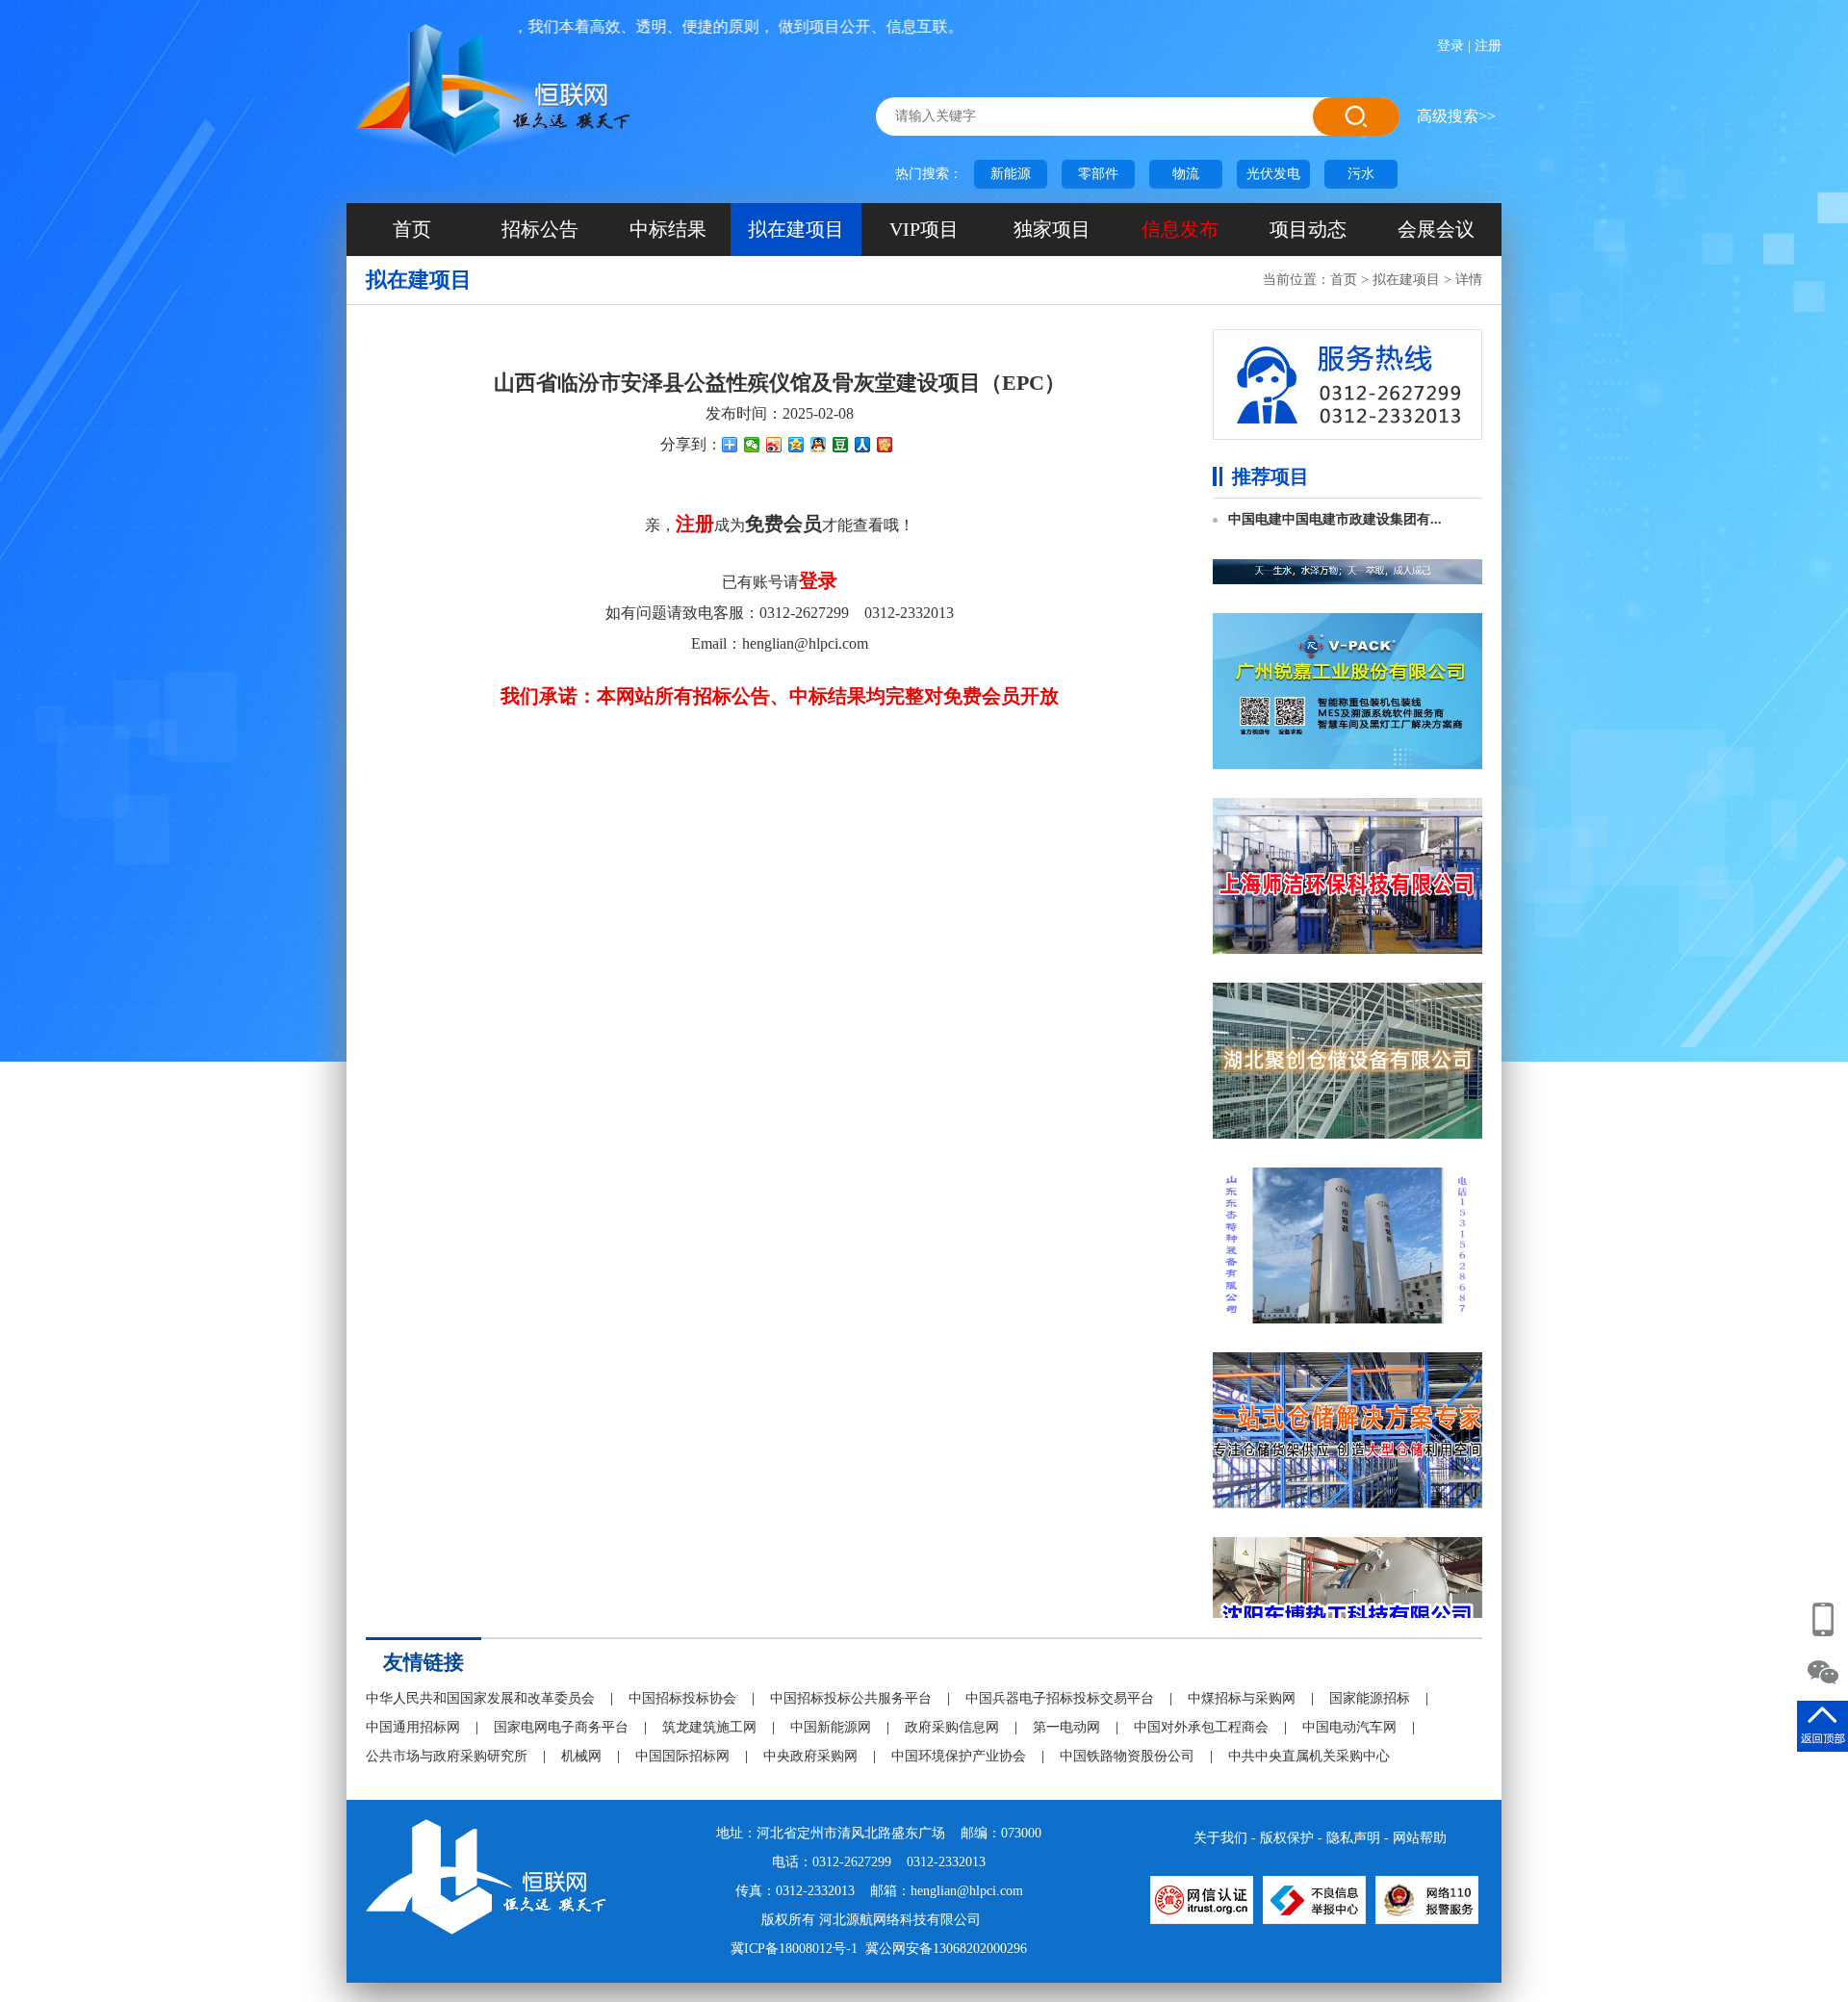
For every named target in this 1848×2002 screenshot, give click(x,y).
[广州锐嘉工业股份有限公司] (1347, 567)
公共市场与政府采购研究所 (447, 1756)
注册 (1488, 46)
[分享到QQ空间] (796, 445)
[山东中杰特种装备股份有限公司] (1347, 1122)
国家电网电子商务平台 (561, 1727)
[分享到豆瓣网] (841, 445)
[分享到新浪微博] (774, 445)
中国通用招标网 (413, 1727)
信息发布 (1180, 229)
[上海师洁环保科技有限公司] (1347, 752)
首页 (412, 229)
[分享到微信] (752, 445)
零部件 (1098, 174)
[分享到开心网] (885, 445)
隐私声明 (1353, 1838)
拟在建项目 (796, 229)
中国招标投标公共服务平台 (851, 1698)
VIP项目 (924, 229)
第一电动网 (1066, 1727)
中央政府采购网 (810, 1756)
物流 (1186, 174)
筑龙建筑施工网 (709, 1727)
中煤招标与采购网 (1242, 1698)
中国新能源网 (831, 1727)
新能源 (1011, 174)
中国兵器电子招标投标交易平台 (1060, 1698)
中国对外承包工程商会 (1201, 1727)
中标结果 (668, 229)
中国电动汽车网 (1349, 1727)
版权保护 (1287, 1838)
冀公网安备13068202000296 (946, 1949)
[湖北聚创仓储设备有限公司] (1347, 937)
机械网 (581, 1756)
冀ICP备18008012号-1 (794, 1949)
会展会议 (1436, 229)
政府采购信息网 (952, 1727)
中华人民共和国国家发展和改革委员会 (480, 1698)
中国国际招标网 (682, 1756)
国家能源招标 (1370, 1698)
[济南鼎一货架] (1347, 1307)
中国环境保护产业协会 (959, 1756)
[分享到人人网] (863, 445)
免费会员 (783, 524)
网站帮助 (1420, 1838)
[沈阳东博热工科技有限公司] (1347, 1491)
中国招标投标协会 (682, 1698)
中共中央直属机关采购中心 (1309, 1756)
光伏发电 (1273, 174)
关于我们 (1220, 1838)
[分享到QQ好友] (819, 445)
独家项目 (1052, 229)
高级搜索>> (1456, 116)
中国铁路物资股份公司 (1127, 1756)
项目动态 (1308, 229)
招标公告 (540, 229)
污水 (1361, 174)
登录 (1450, 46)
